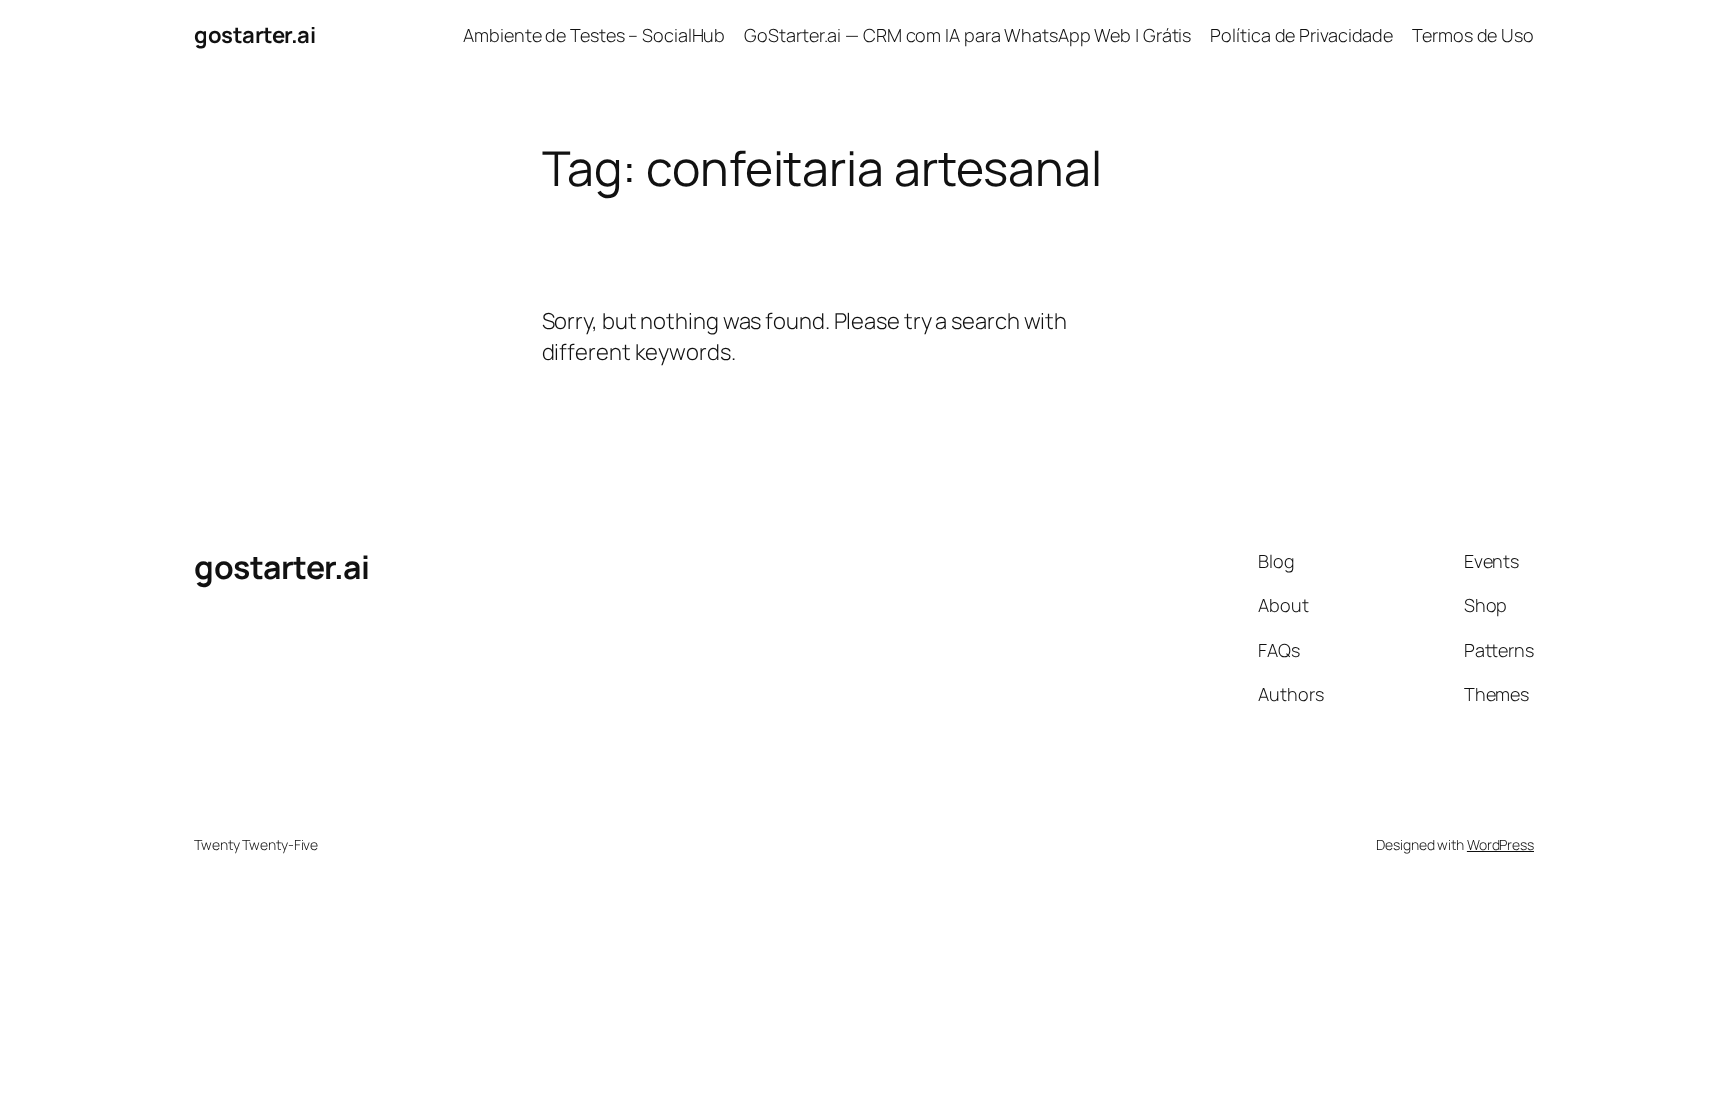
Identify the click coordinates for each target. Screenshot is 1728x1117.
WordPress (1500, 844)
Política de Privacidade (1301, 35)
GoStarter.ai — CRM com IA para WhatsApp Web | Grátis (967, 35)
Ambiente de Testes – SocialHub (594, 35)
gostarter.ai (254, 35)
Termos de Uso (1473, 35)
